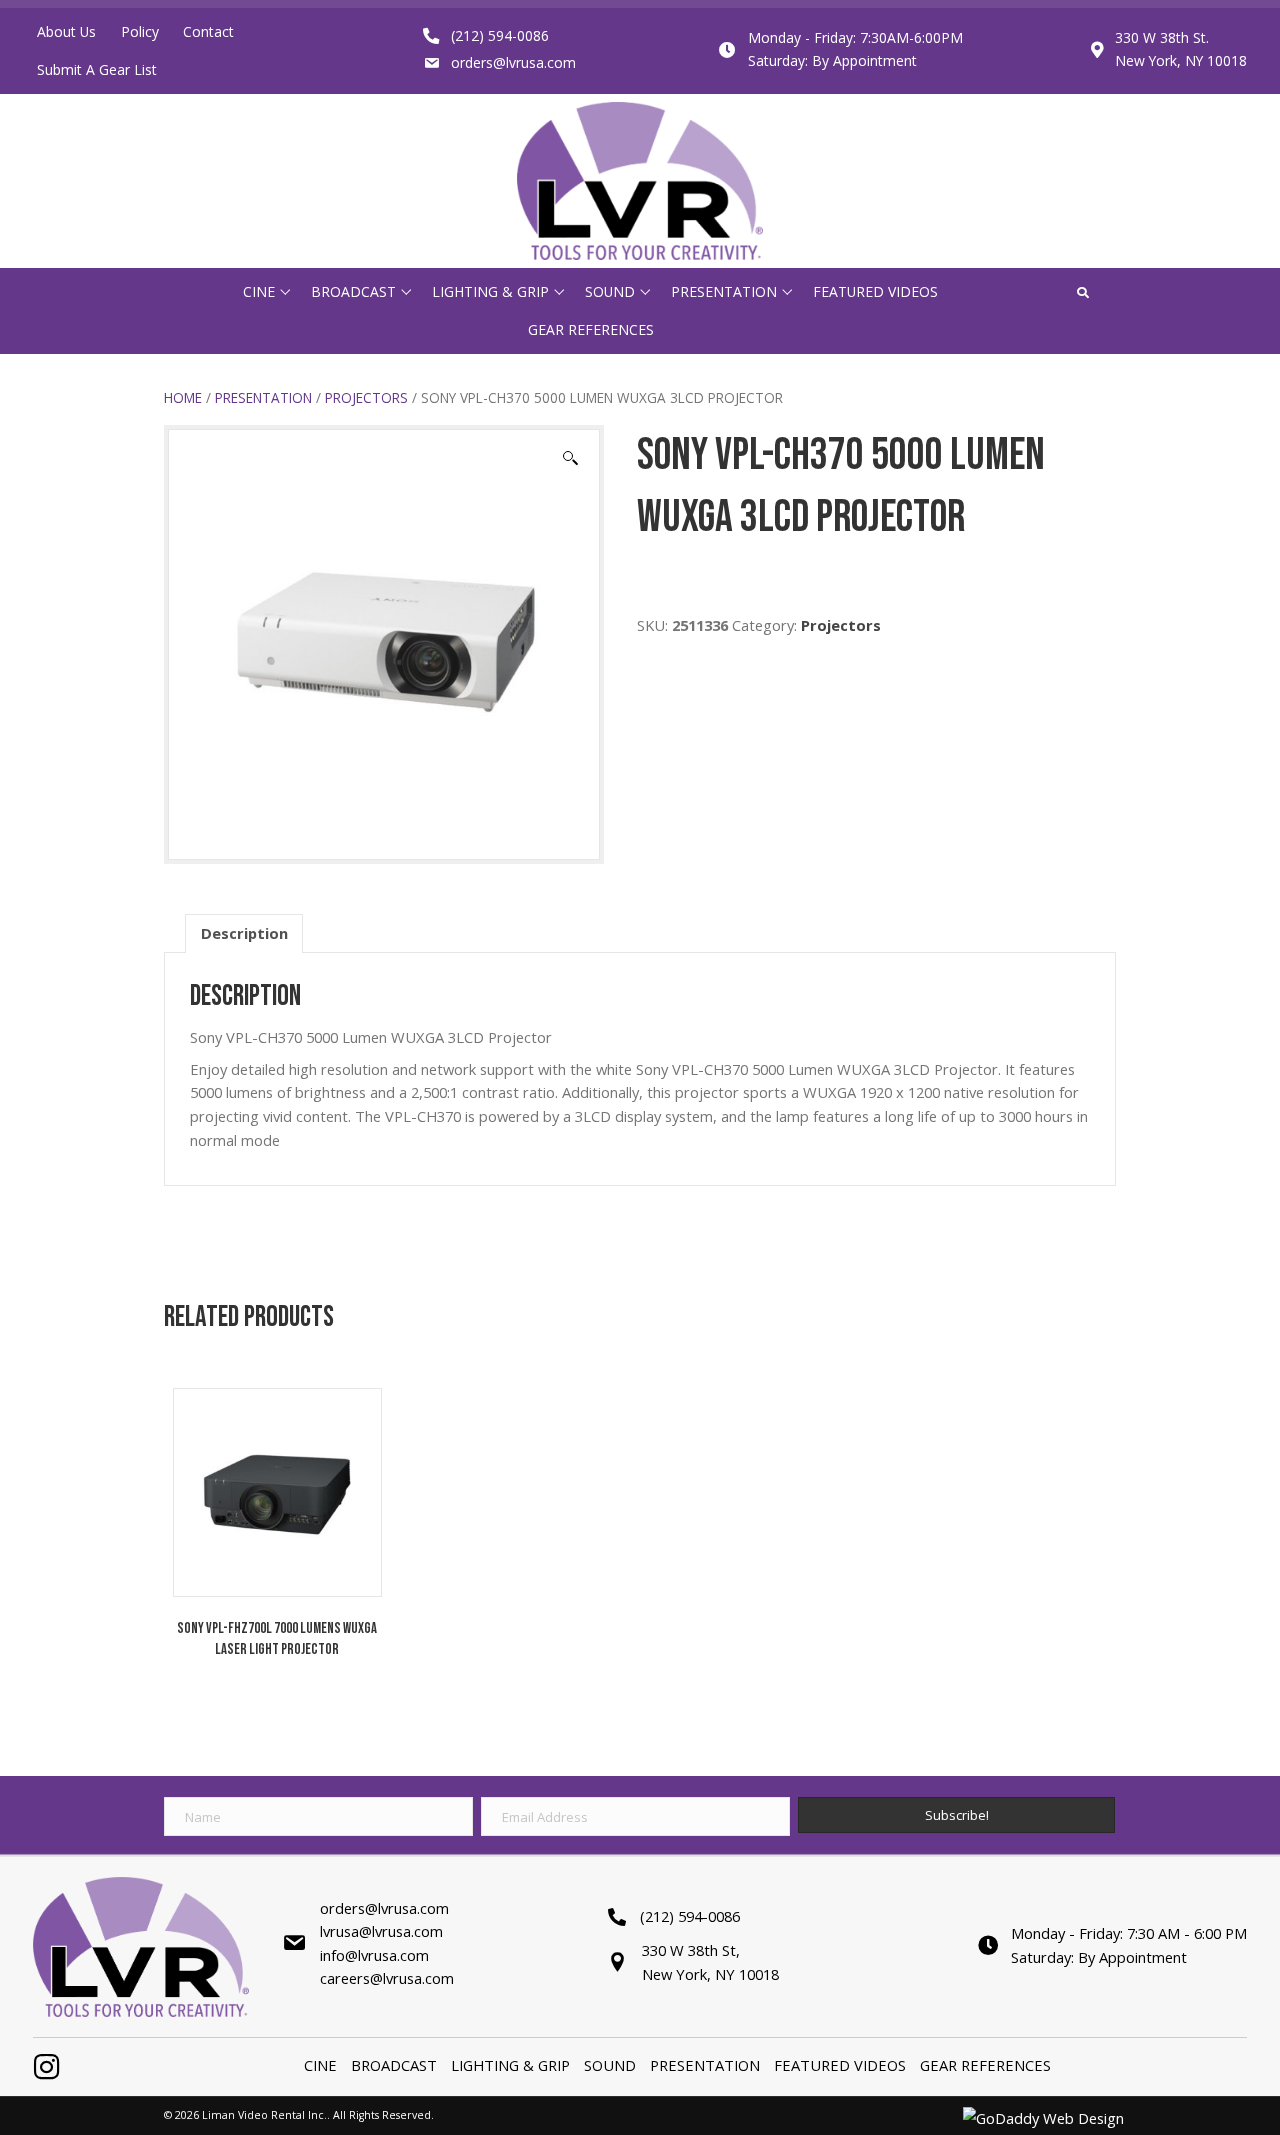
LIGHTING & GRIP (510, 2065)
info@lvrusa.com (374, 1955)
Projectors (366, 397)
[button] (285, 291)
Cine (320, 2065)
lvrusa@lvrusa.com (381, 1931)
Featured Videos (840, 2065)
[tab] (244, 933)
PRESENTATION (263, 397)
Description (244, 933)
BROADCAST (394, 2065)
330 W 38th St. (1162, 37)
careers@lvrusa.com (387, 1978)
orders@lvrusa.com (513, 62)
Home (183, 397)
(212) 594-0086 (500, 35)
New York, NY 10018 (1181, 60)
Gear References (985, 2065)
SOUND (610, 2065)
